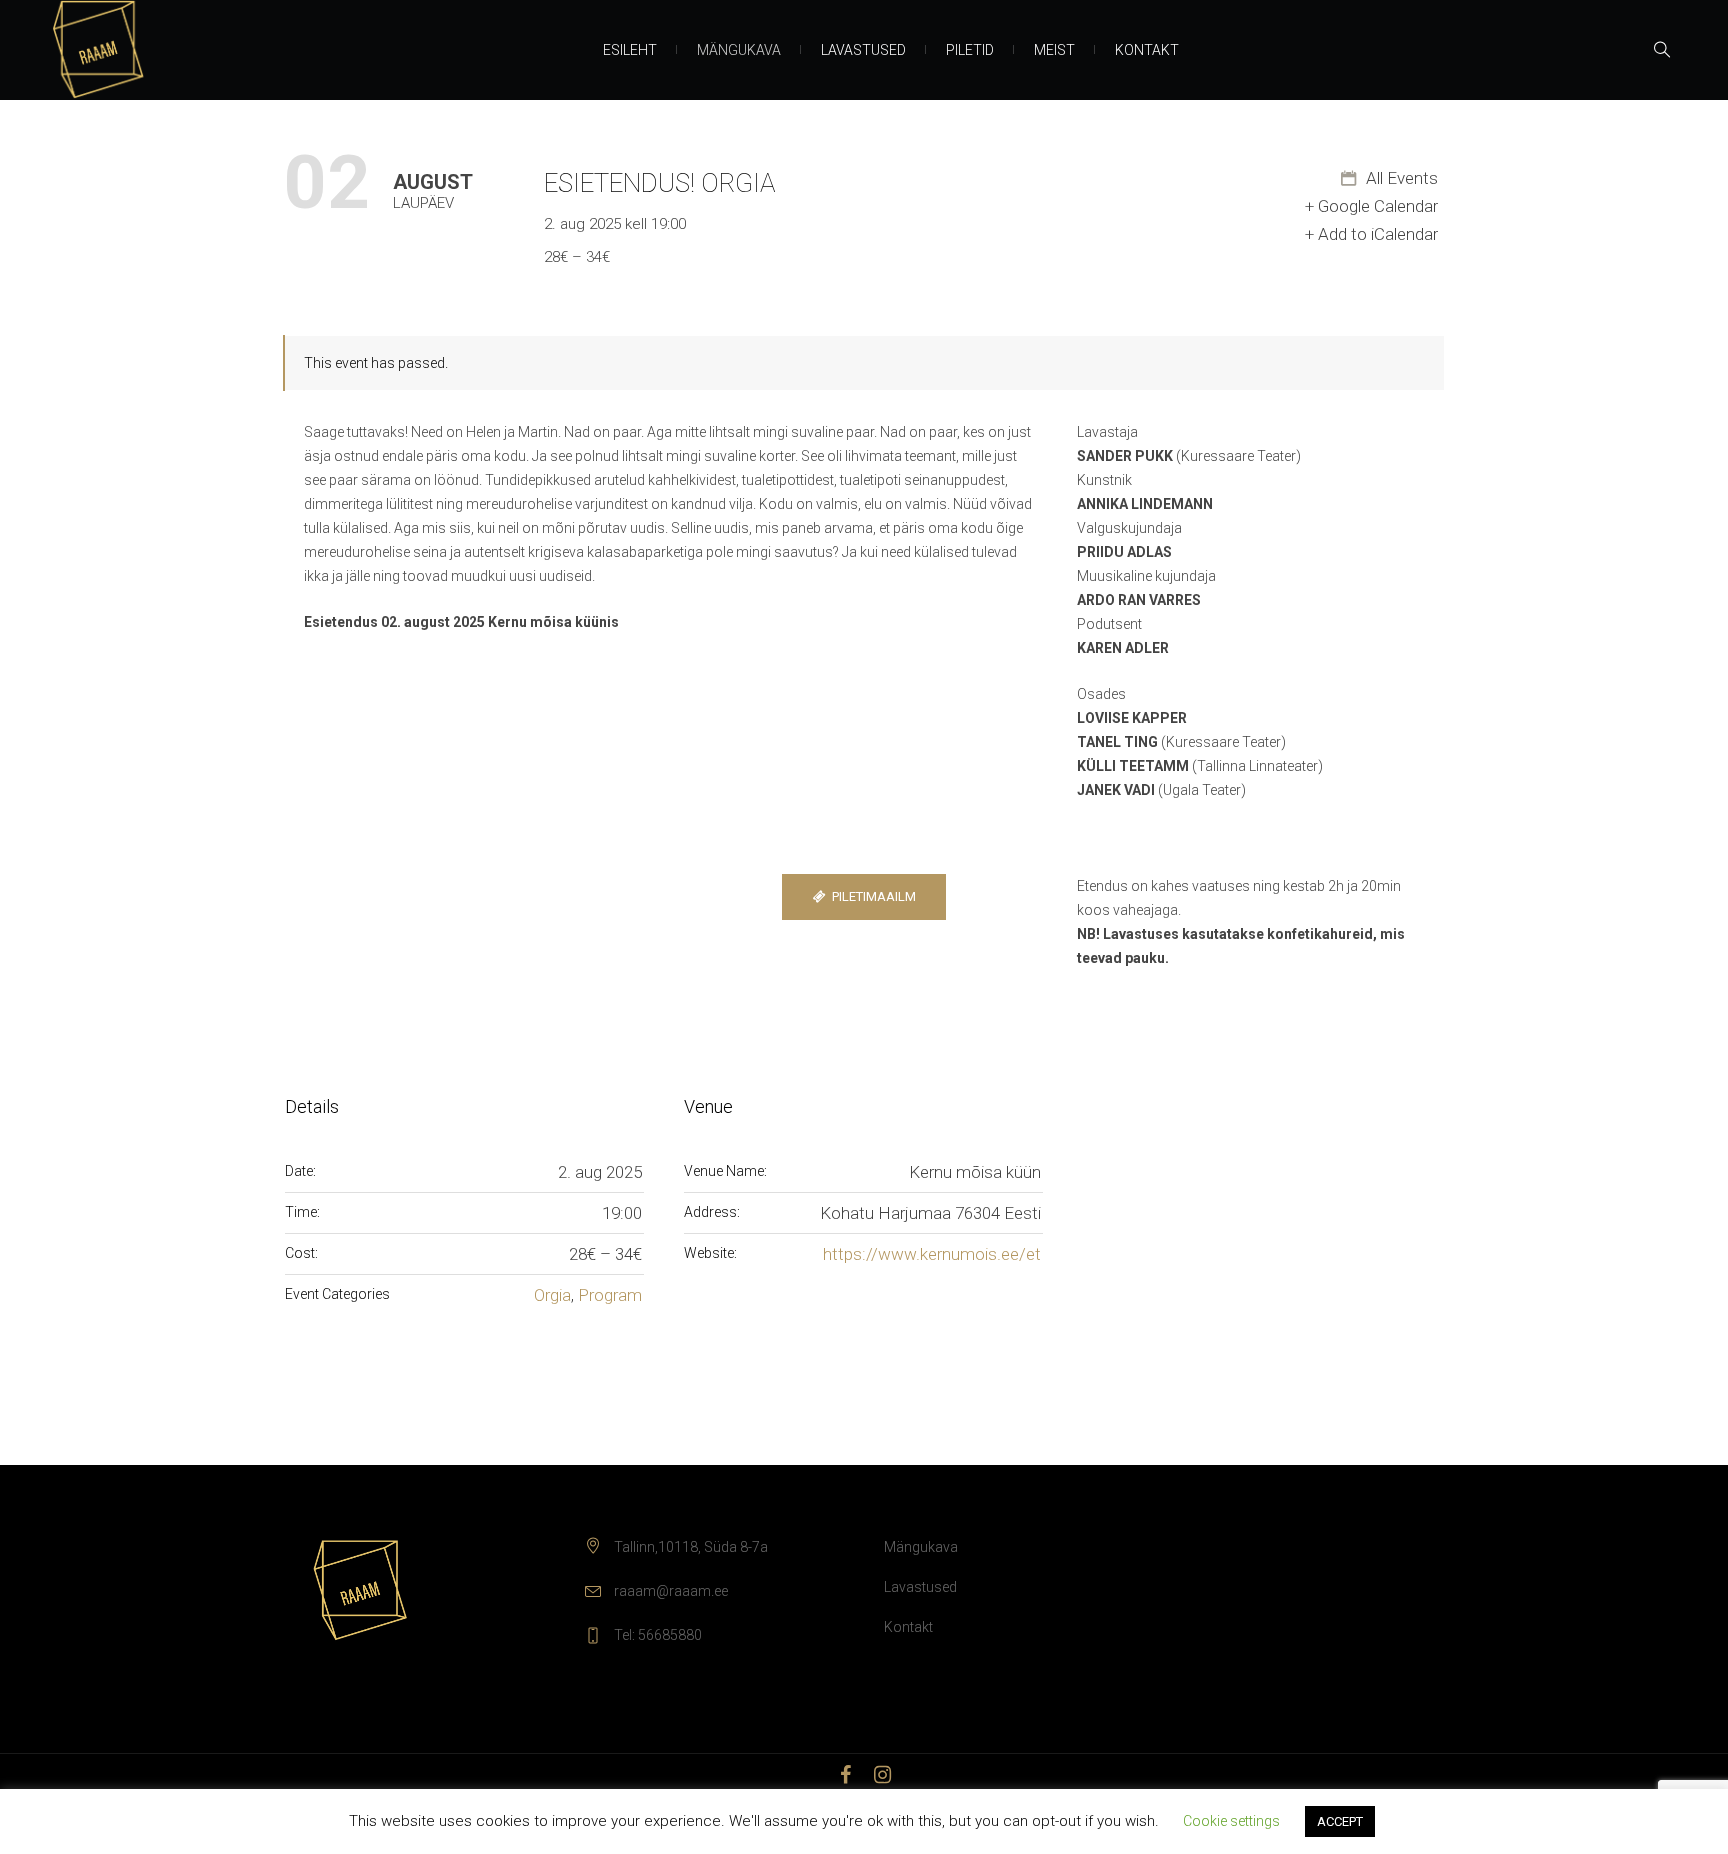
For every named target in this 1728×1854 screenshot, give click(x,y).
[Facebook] (846, 1775)
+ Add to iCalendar (1371, 234)
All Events (1400, 178)
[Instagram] (883, 1775)
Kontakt (908, 1627)
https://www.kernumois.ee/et (932, 1254)
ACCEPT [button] (1340, 1821)
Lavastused (920, 1587)
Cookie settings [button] (1231, 1821)
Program (610, 1295)
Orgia (552, 1295)
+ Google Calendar (1371, 206)
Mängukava (921, 1547)
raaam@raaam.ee (671, 1591)
